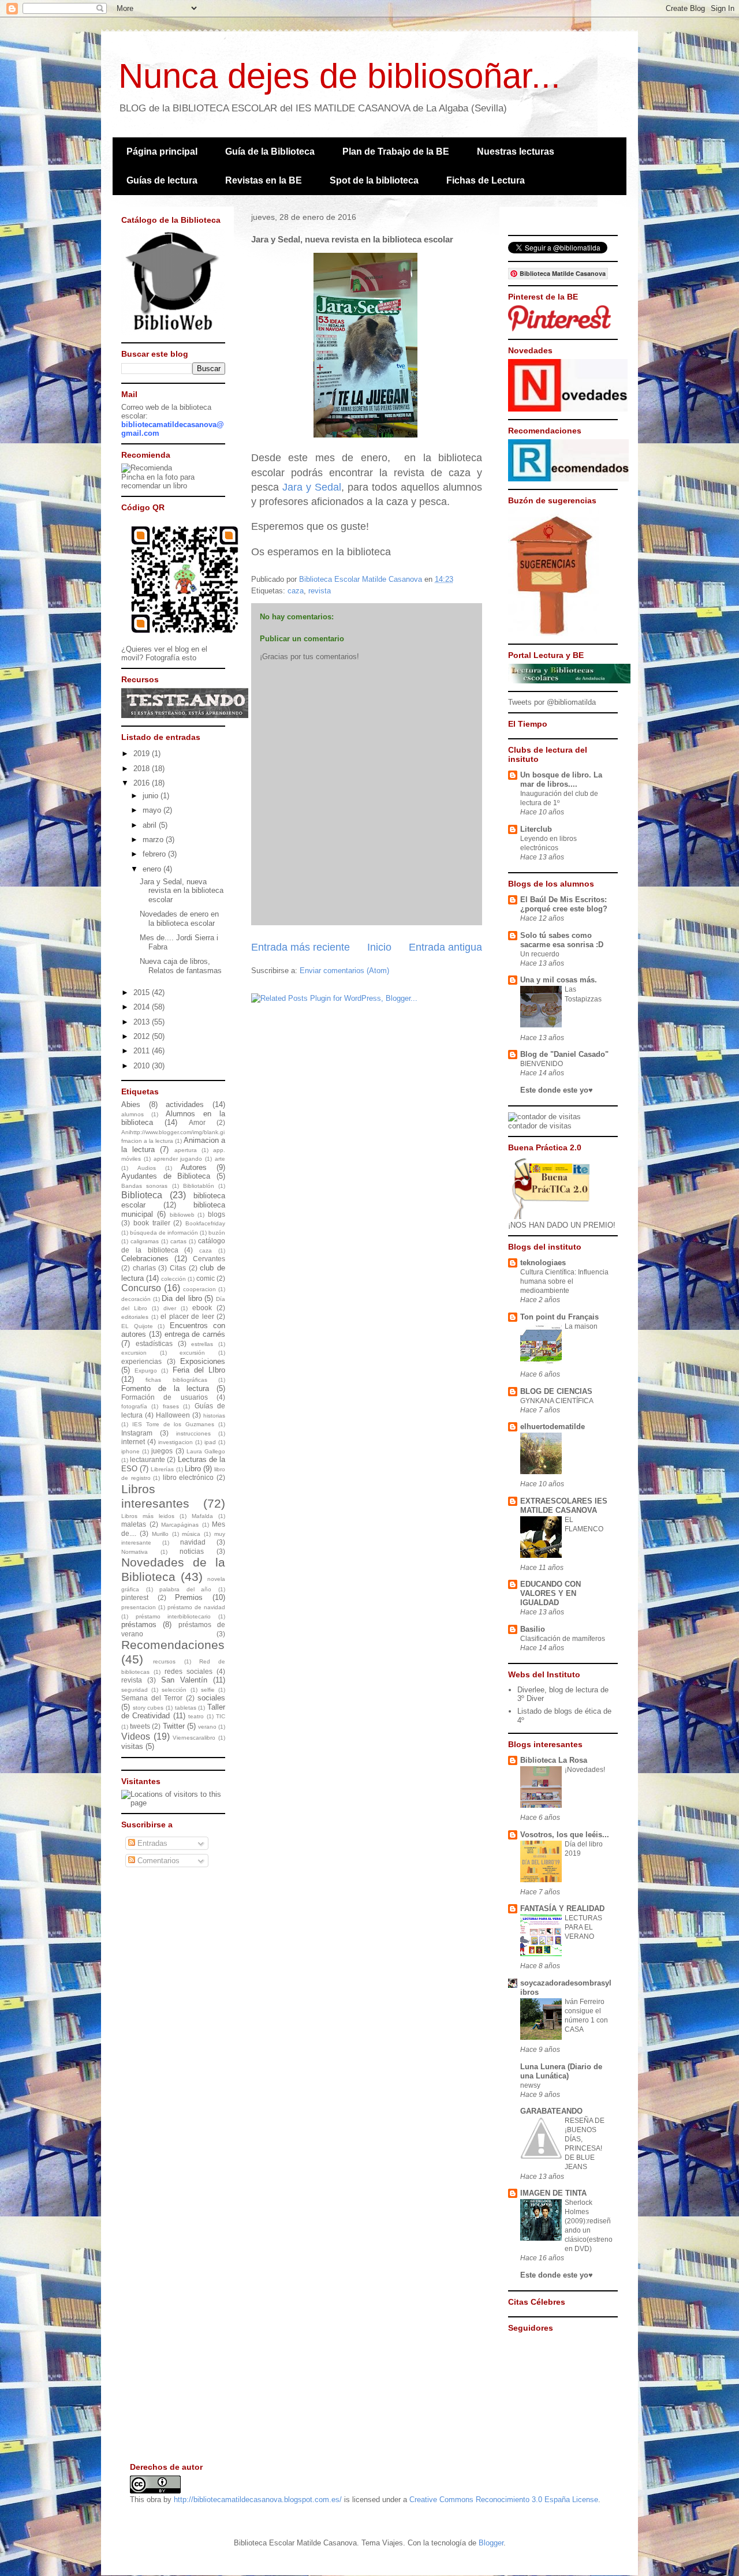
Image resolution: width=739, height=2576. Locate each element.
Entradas (151, 1843)
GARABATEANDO (551, 2111)
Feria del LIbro (199, 1370)
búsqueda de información (164, 1233)
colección (173, 1279)
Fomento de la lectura (165, 1388)
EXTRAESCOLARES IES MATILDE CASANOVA (564, 1506)
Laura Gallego (206, 1451)
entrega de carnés (195, 1334)
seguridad (135, 1690)
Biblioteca (142, 1195)
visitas (132, 1746)
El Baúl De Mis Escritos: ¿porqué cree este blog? (564, 904)
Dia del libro (182, 1298)
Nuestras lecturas (516, 152)
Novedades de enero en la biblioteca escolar (179, 919)
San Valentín (184, 1680)
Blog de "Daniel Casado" (564, 1054)
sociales (211, 1698)
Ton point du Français (559, 1317)
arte (220, 1159)
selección (174, 1690)
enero (153, 869)
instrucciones (193, 1433)
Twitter (174, 1726)
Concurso (141, 1288)
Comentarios (157, 1861)
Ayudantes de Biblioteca (166, 1176)
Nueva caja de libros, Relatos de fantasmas (181, 966)
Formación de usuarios (165, 1397)
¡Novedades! (585, 1770)
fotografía (134, 1406)
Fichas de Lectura (486, 180)
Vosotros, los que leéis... (565, 1835)
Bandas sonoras (144, 1186)
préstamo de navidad (196, 1607)
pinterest (135, 1597)
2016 (143, 783)
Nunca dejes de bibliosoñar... (339, 76)
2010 (143, 1066)
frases (171, 1406)
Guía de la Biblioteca (270, 152)
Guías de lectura (162, 180)
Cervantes (209, 1259)
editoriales (135, 1317)
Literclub (536, 829)
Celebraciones (145, 1259)
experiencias (141, 1361)
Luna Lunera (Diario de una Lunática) (561, 2071)
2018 (143, 769)
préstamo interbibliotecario (173, 1616)
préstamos (139, 1625)
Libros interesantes (155, 1496)
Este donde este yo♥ (557, 1090)
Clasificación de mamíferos (563, 1639)
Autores (194, 1167)
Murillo (160, 1534)
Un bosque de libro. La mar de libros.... (561, 779)
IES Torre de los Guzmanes (173, 1424)
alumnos (133, 1114)
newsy (530, 2085)
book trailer (152, 1223)
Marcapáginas (180, 1525)
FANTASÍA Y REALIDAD (562, 1908)
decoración (136, 1299)
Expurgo (146, 1371)
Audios (147, 1168)
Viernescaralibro (194, 1738)
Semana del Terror (152, 1698)
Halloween (173, 1415)
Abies (131, 1104)
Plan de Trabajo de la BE (396, 152)
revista (320, 591)
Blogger (491, 2543)
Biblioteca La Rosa (554, 1760)
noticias (192, 1551)
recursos (164, 1661)
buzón (217, 1233)
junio (152, 796)
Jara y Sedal (312, 487)
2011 (143, 1051)
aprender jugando (178, 1159)
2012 (143, 1036)
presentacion (139, 1607)
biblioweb (182, 1215)
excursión (192, 1353)
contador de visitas (540, 1126)
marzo (154, 840)
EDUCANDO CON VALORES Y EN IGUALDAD (550, 1593)
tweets (140, 1726)
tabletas (186, 1708)
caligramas (145, 1241)
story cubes (148, 1708)
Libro (193, 1469)
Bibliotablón (199, 1186)
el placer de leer (187, 1316)
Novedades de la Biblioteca (173, 1569)
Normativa (135, 1552)
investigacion (176, 1442)
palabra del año (185, 1589)
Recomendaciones (173, 1645)
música (191, 1534)
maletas (134, 1524)
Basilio (533, 1629)
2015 (143, 992)
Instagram (137, 1433)
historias (214, 1416)
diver (170, 1308)
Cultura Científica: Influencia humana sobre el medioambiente (564, 1281)
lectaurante (148, 1459)
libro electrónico (189, 1477)
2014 (143, 1007)
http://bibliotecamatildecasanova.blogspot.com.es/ (258, 2500)
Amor (197, 1122)
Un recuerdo (540, 954)
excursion (134, 1353)
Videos (136, 1736)
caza (296, 591)
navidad (193, 1542)
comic (206, 1278)
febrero (155, 854)
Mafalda (202, 1516)
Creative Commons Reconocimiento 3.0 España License (504, 2500)
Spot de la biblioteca (374, 180)
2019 (143, 754)
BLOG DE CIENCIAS (556, 1391)
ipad (210, 1442)
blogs (217, 1214)
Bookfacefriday (205, 1223)
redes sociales (189, 1671)
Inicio (379, 947)
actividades (185, 1104)
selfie (208, 1690)
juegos (162, 1451)
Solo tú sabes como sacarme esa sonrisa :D (562, 940)
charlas (144, 1268)
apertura (186, 1150)
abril (151, 825)
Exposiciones (203, 1361)
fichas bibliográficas (176, 1380)
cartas (178, 1241)
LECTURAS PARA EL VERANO (583, 1927)
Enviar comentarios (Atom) (344, 971)
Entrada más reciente (301, 947)
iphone (130, 1451)
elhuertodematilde (553, 1427)
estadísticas (154, 1343)
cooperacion (199, 1289)
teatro (196, 1716)
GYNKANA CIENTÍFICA (557, 1401)
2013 (143, 1022)
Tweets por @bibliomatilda (552, 702)
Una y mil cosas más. (559, 980)
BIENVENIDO (542, 1064)
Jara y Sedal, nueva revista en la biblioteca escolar (182, 891)
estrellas (202, 1344)
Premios (189, 1597)
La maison (581, 1326)
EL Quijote (137, 1326)
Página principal (162, 152)
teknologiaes (543, 1263)
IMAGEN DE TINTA (553, 2193)
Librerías (162, 1469)
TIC (221, 1716)
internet (133, 1442)
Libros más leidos (148, 1516)
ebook (202, 1308)
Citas (178, 1268)
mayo (153, 810)
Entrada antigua (445, 947)
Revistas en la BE (264, 180)
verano (207, 1727)
